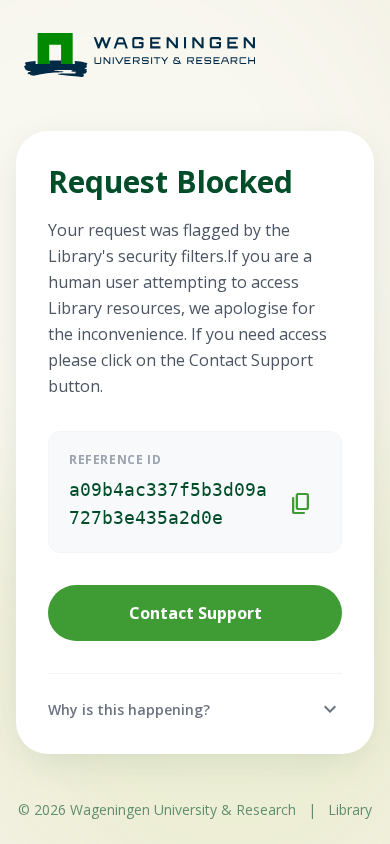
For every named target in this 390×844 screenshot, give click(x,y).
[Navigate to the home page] (120, 54)
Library (350, 809)
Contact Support (195, 613)
